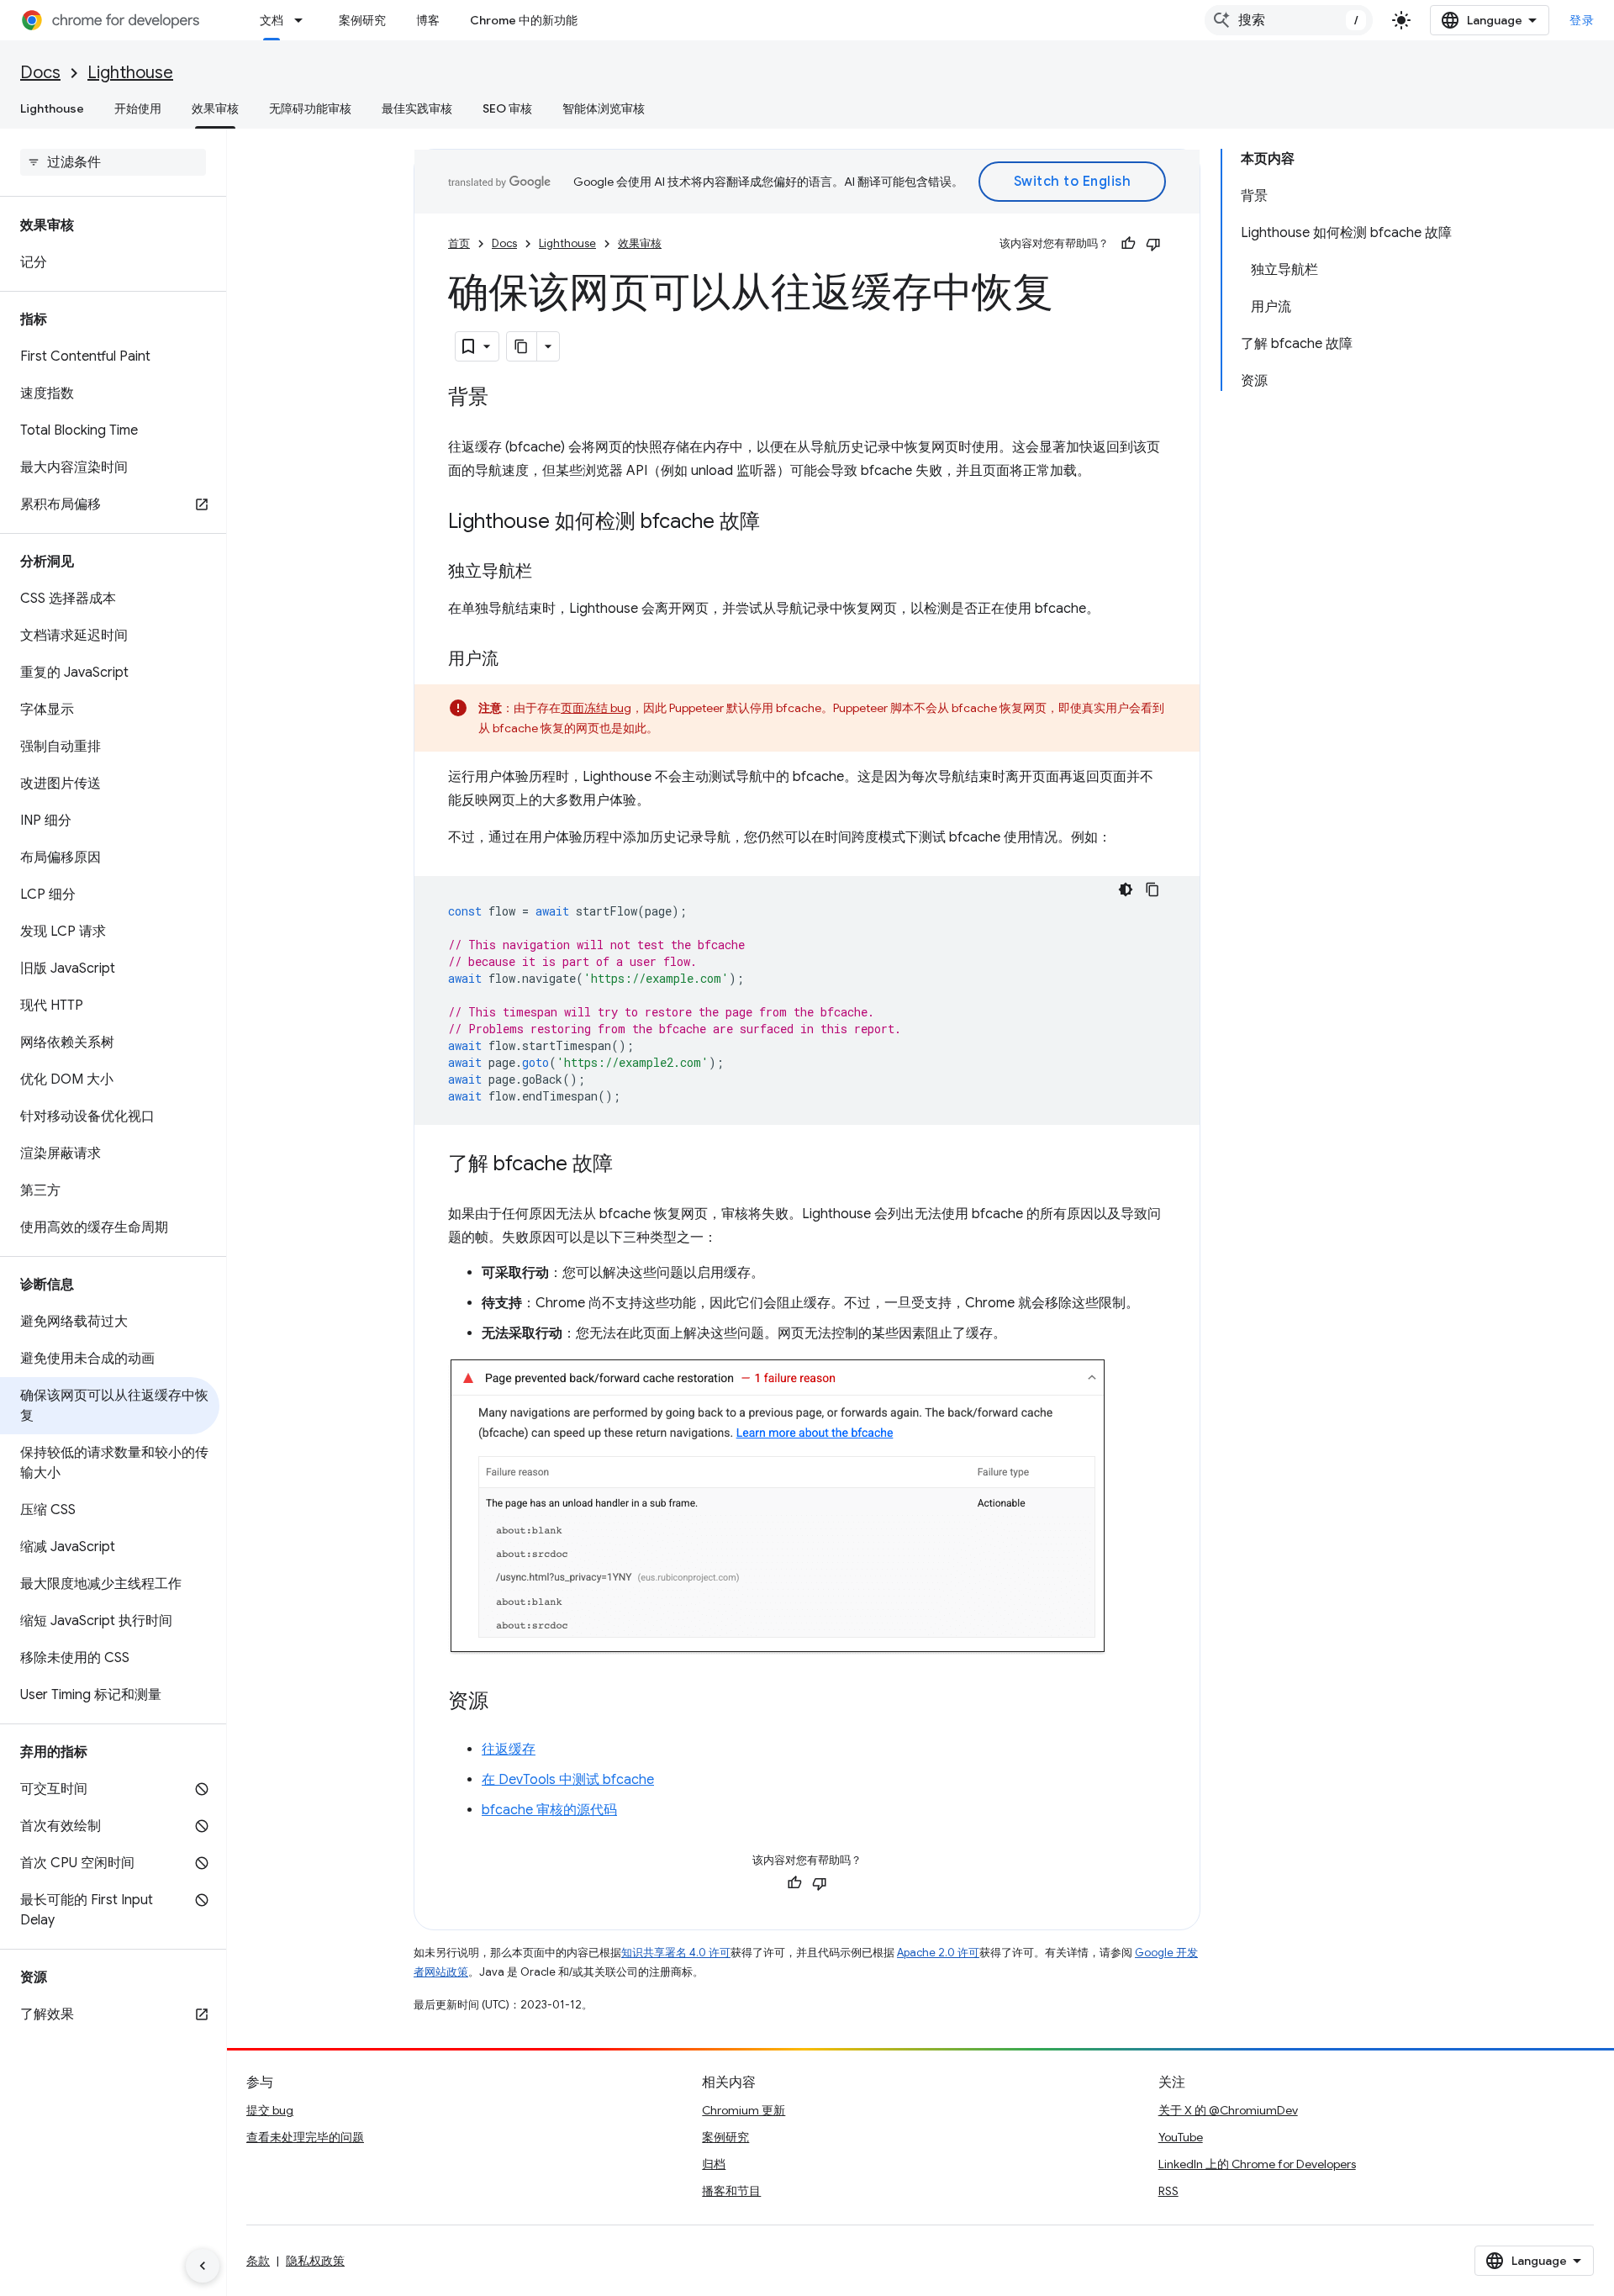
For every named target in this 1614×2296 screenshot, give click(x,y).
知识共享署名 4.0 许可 (676, 1953)
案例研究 (362, 20)
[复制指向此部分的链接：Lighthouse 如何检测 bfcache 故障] (777, 523)
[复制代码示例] (1152, 889)
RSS (1168, 2191)
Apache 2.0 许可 (938, 1953)
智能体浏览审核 (604, 108)
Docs (40, 73)
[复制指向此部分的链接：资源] (505, 1702)
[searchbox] (113, 162)
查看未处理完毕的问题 (305, 2137)
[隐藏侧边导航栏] (203, 2266)
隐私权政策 (315, 2261)
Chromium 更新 (744, 2110)
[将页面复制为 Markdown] (522, 346)
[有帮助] (1128, 244)
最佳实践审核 (417, 108)
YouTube (1181, 2137)
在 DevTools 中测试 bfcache (568, 1780)
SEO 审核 (507, 108)
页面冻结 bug (596, 708)
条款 (258, 2261)
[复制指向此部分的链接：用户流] (515, 660)
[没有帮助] (1153, 244)
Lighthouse (130, 73)
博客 (428, 20)
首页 (459, 243)
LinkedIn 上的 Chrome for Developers (1257, 2164)
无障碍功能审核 (310, 108)
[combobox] (1289, 20)
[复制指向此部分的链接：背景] (505, 399)
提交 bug (270, 2110)
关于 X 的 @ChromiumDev (1228, 2110)
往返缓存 (509, 1750)
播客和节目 (731, 2191)
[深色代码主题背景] (1126, 889)
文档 (272, 20)
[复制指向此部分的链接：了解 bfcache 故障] (630, 1165)
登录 (1582, 20)
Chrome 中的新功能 (524, 20)
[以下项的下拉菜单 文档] (303, 20)
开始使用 (138, 108)
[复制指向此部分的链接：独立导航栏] (549, 573)
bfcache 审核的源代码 (549, 1810)
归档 (714, 2164)
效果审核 (215, 108)
